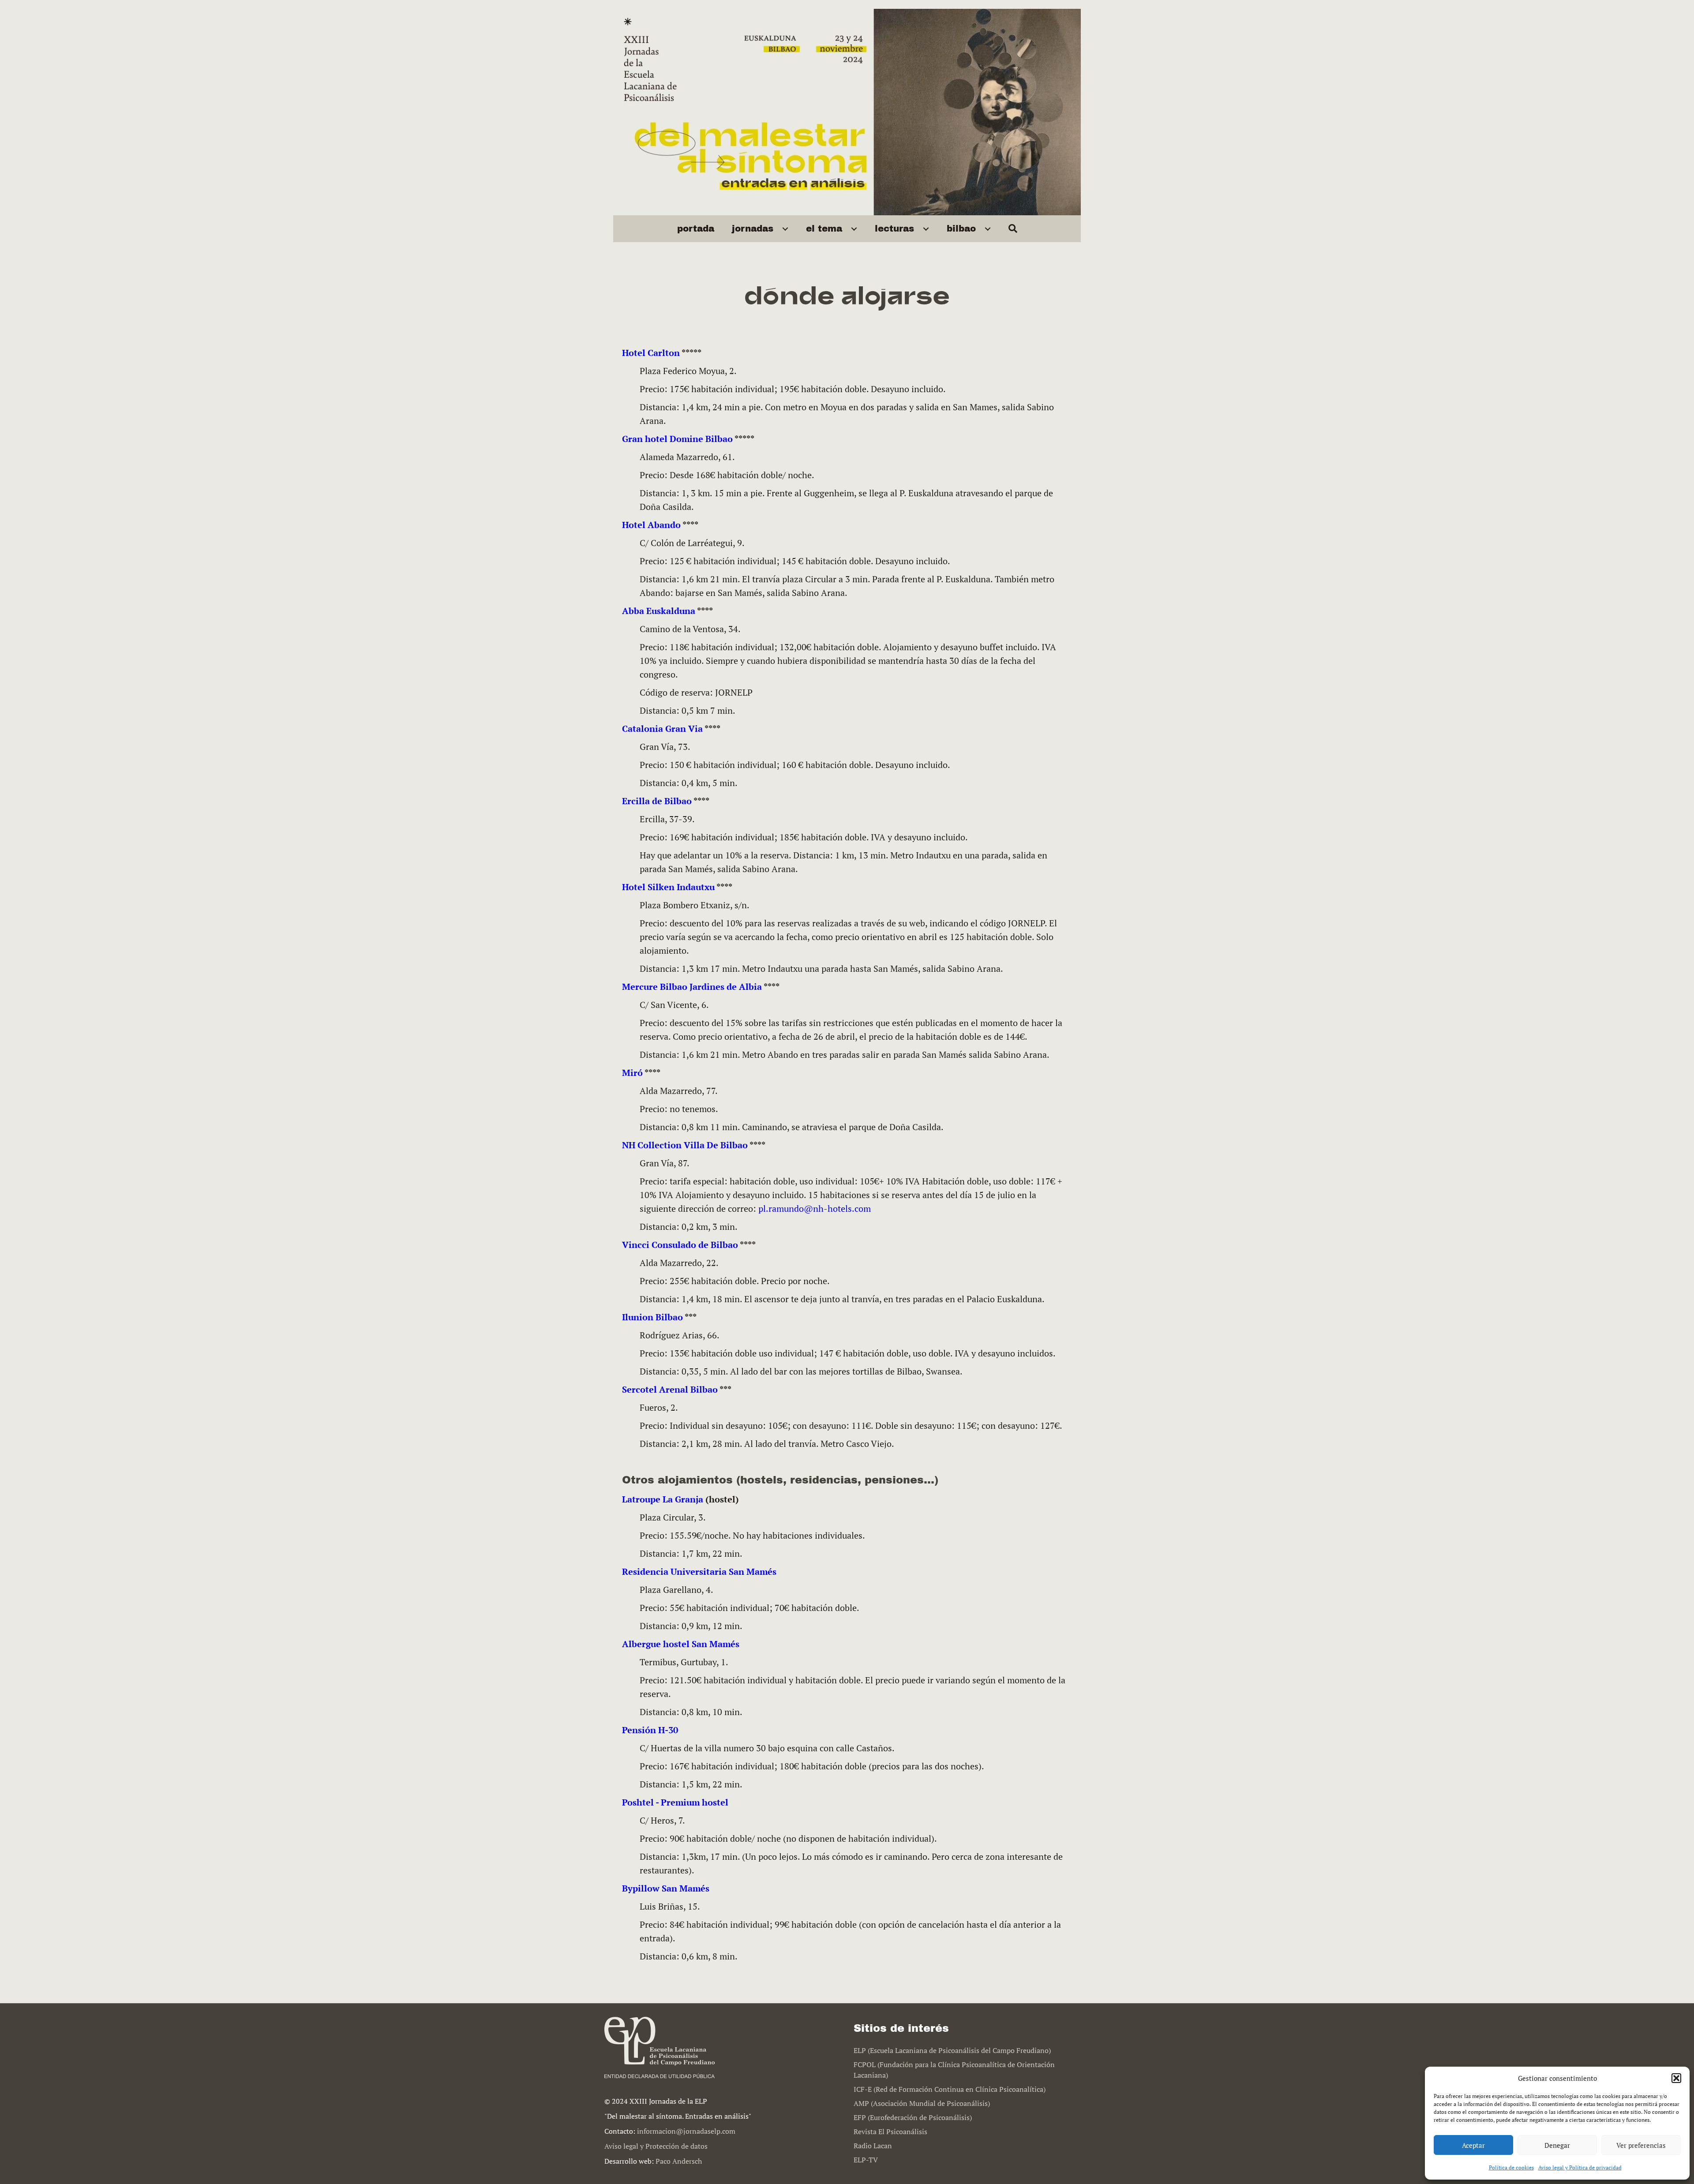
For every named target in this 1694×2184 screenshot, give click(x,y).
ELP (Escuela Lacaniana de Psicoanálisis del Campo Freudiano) (952, 2050)
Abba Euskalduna (659, 611)
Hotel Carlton (651, 353)
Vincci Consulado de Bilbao (680, 1245)
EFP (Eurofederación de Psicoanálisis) (913, 2117)
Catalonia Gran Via (662, 729)
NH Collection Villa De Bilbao (685, 1145)
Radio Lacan (873, 2146)
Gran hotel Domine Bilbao (677, 439)
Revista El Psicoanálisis (890, 2132)
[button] (1676, 2078)
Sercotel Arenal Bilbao (670, 1389)
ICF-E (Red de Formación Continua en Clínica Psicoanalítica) (950, 2089)
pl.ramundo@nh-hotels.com (815, 1208)
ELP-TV (866, 2160)
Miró (632, 1073)
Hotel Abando (651, 525)
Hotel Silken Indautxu (668, 887)
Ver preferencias (1641, 2145)
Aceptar (1473, 2145)
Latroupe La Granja (663, 1499)
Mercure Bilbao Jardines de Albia (692, 987)
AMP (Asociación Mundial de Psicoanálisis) (922, 2103)
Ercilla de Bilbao (657, 801)
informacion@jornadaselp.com (686, 2131)
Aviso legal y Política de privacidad (1580, 2167)
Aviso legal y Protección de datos (656, 2146)
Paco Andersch (679, 2161)
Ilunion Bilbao (652, 1317)
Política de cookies (1511, 2167)
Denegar (1557, 2145)
